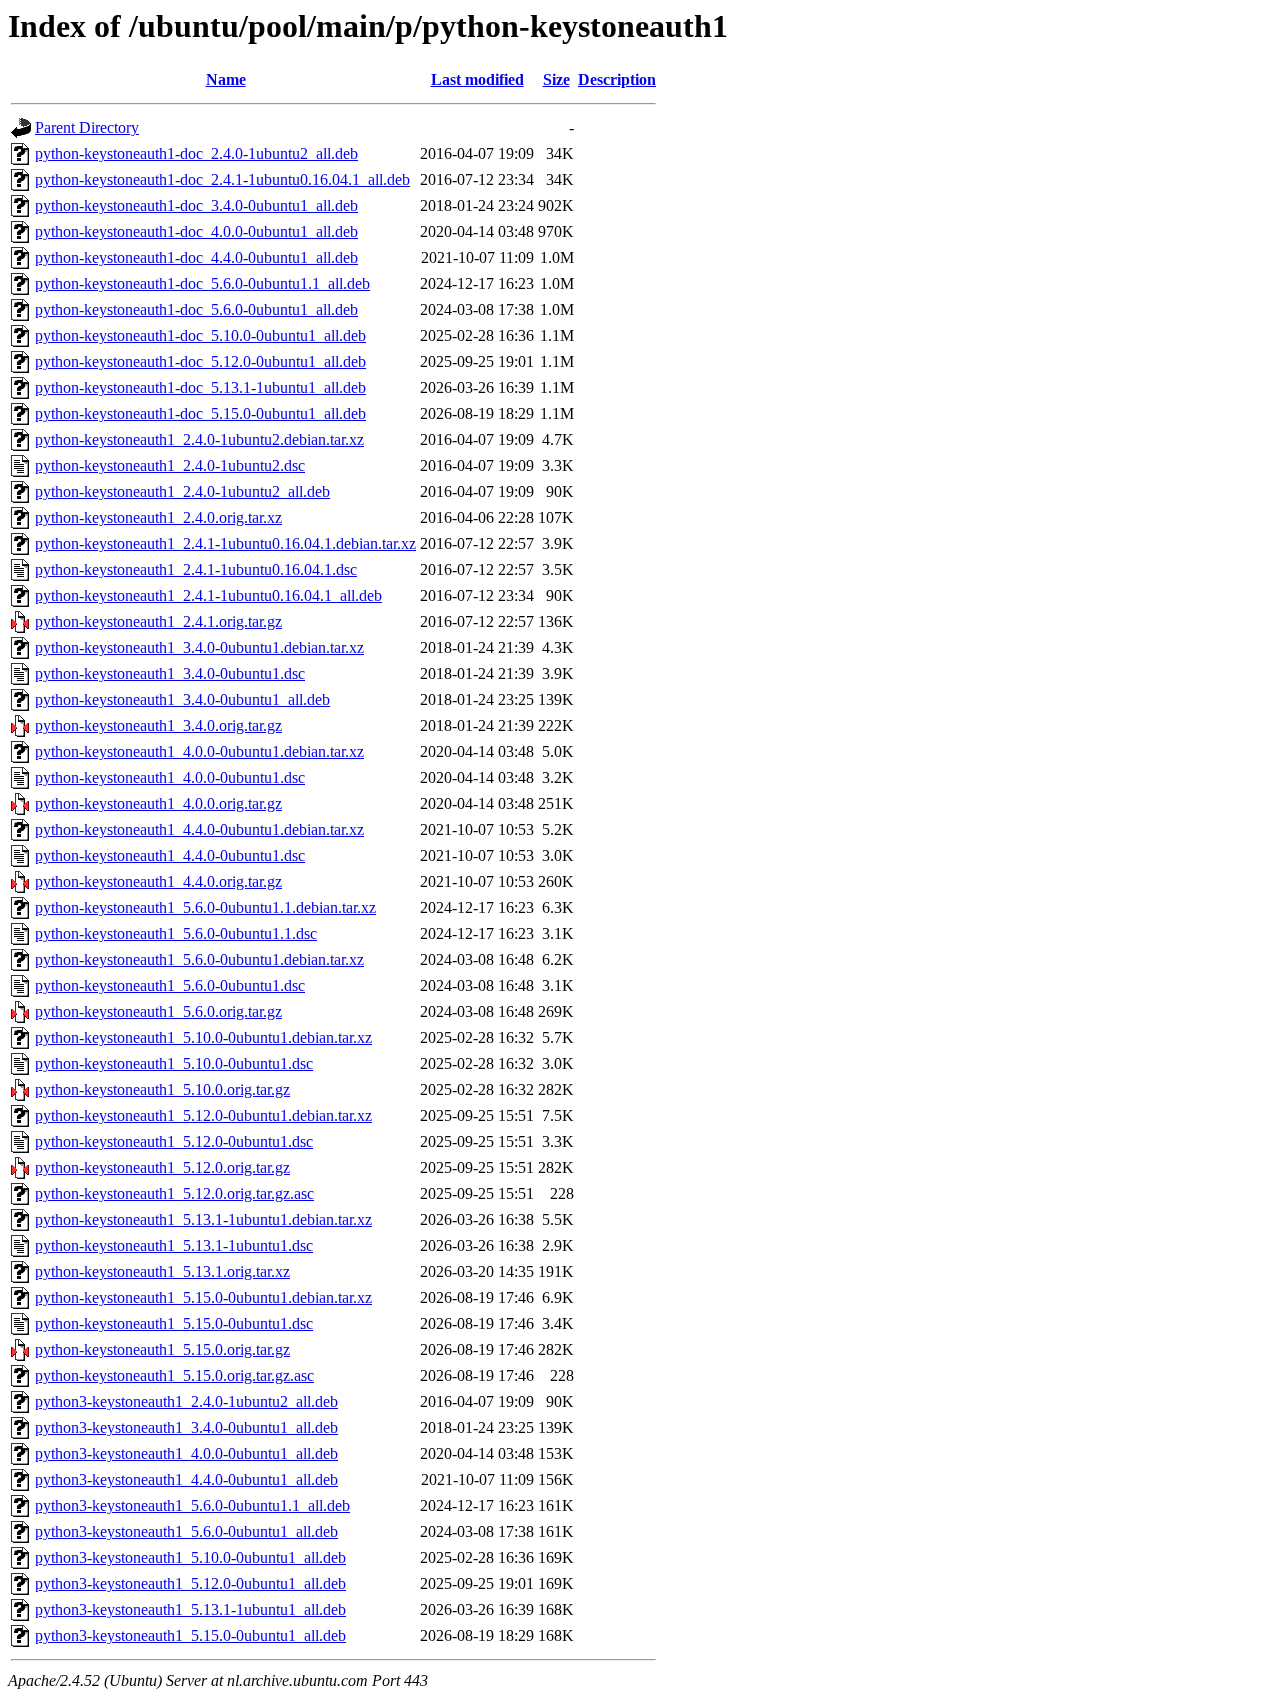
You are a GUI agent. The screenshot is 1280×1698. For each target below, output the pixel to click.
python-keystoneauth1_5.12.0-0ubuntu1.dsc (174, 1141)
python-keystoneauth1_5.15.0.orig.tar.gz (162, 1349)
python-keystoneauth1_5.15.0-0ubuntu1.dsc (174, 1323)
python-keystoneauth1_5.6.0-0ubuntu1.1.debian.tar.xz (205, 907)
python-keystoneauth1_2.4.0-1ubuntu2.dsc (170, 465)
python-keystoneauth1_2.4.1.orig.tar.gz (158, 621)
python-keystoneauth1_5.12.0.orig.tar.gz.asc (174, 1193)
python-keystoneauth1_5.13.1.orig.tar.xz (162, 1271)
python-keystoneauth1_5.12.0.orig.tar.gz (162, 1167)
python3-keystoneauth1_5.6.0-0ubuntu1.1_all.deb (192, 1505)
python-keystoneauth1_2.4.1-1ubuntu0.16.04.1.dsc (196, 569)
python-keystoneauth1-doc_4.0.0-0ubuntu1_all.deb (196, 231)
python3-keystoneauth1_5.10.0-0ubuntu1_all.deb (190, 1557)
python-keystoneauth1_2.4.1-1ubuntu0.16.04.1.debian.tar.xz (225, 543)
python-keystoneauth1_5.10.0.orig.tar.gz (162, 1089)
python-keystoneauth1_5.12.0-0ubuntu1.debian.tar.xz (203, 1115)
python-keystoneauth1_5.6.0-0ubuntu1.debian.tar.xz (199, 959)
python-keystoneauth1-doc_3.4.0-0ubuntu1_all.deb (196, 205)
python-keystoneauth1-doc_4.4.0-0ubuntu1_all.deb (196, 257)
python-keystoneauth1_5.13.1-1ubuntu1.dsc (174, 1245)
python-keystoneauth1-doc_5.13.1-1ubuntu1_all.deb (200, 387)
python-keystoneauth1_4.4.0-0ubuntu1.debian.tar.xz (199, 829)
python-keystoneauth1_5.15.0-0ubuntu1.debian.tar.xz (203, 1297)
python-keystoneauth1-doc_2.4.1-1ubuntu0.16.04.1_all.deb (222, 179)
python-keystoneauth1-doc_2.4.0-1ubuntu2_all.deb (196, 153)
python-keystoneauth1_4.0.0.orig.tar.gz (158, 803)
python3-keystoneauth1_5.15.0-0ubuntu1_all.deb (190, 1635)
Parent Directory (87, 127)
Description (617, 79)
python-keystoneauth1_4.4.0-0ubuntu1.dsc (170, 855)
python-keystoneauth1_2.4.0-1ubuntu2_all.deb (182, 491)
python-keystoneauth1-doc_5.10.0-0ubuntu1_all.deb (200, 335)
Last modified (477, 79)
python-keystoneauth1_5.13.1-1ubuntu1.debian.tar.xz (203, 1219)
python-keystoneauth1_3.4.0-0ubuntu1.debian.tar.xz (199, 647)
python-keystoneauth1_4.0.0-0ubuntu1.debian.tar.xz (199, 751)
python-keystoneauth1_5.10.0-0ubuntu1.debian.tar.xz (203, 1037)
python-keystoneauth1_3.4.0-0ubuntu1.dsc (170, 673)
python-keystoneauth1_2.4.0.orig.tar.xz (158, 517)
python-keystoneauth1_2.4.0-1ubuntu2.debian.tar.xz (199, 439)
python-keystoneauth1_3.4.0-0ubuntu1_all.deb (182, 699)
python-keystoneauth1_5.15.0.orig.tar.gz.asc (174, 1375)
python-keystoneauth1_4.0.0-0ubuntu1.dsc (170, 777)
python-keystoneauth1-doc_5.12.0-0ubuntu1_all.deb (200, 361)
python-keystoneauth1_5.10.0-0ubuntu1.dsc (174, 1063)
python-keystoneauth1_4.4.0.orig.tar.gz (158, 881)
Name (226, 79)
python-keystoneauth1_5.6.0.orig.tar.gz (158, 1011)
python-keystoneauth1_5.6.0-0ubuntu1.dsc (170, 985)
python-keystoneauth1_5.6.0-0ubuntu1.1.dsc (176, 933)
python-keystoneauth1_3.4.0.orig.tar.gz (158, 725)
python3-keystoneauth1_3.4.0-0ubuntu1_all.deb (186, 1427)
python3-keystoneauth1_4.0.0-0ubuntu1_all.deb (186, 1453)
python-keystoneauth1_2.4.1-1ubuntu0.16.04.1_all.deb (208, 595)
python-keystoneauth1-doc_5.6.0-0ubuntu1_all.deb (196, 309)
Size (556, 79)
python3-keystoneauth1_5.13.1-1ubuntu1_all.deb (190, 1609)
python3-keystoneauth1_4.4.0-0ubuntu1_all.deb (186, 1479)
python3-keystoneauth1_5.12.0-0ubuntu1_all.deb (190, 1583)
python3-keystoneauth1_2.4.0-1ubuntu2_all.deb (186, 1401)
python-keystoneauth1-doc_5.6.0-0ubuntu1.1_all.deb (202, 283)
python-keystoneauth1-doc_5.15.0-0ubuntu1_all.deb (200, 413)
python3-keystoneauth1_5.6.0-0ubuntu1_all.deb (186, 1531)
